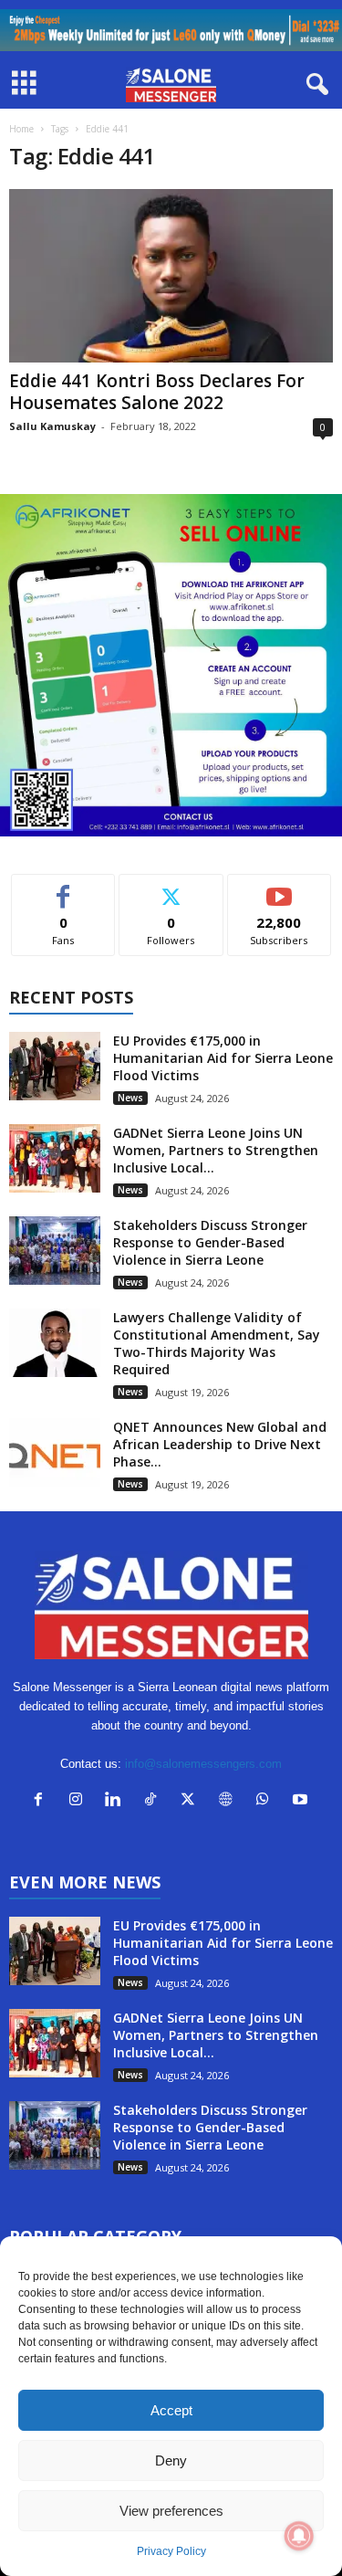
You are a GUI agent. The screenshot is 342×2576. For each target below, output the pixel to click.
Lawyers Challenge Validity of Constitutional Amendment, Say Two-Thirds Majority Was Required (217, 1343)
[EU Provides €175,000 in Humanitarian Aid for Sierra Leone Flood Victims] (55, 1066)
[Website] (229, 1801)
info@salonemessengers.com (203, 1764)
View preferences (171, 2511)
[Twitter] (192, 1801)
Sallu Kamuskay (52, 426)
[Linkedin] (117, 1801)
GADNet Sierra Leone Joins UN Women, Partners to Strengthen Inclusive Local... (216, 1150)
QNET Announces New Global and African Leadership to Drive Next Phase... (220, 1444)
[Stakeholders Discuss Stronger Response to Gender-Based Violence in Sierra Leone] (55, 1251)
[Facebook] (42, 1801)
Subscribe (279, 888)
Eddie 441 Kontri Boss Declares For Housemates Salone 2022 (157, 392)
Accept (171, 2410)
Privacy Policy (171, 2551)
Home (21, 129)
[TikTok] (155, 1801)
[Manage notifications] (299, 2536)
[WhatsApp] (267, 1801)
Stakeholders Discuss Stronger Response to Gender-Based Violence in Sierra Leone (210, 1242)
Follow (171, 888)
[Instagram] (80, 1801)
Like (63, 888)
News (130, 1098)
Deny (171, 2460)
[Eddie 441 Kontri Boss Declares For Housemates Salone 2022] (171, 275)
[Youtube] (302, 1801)
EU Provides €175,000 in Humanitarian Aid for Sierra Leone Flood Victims (223, 1058)
